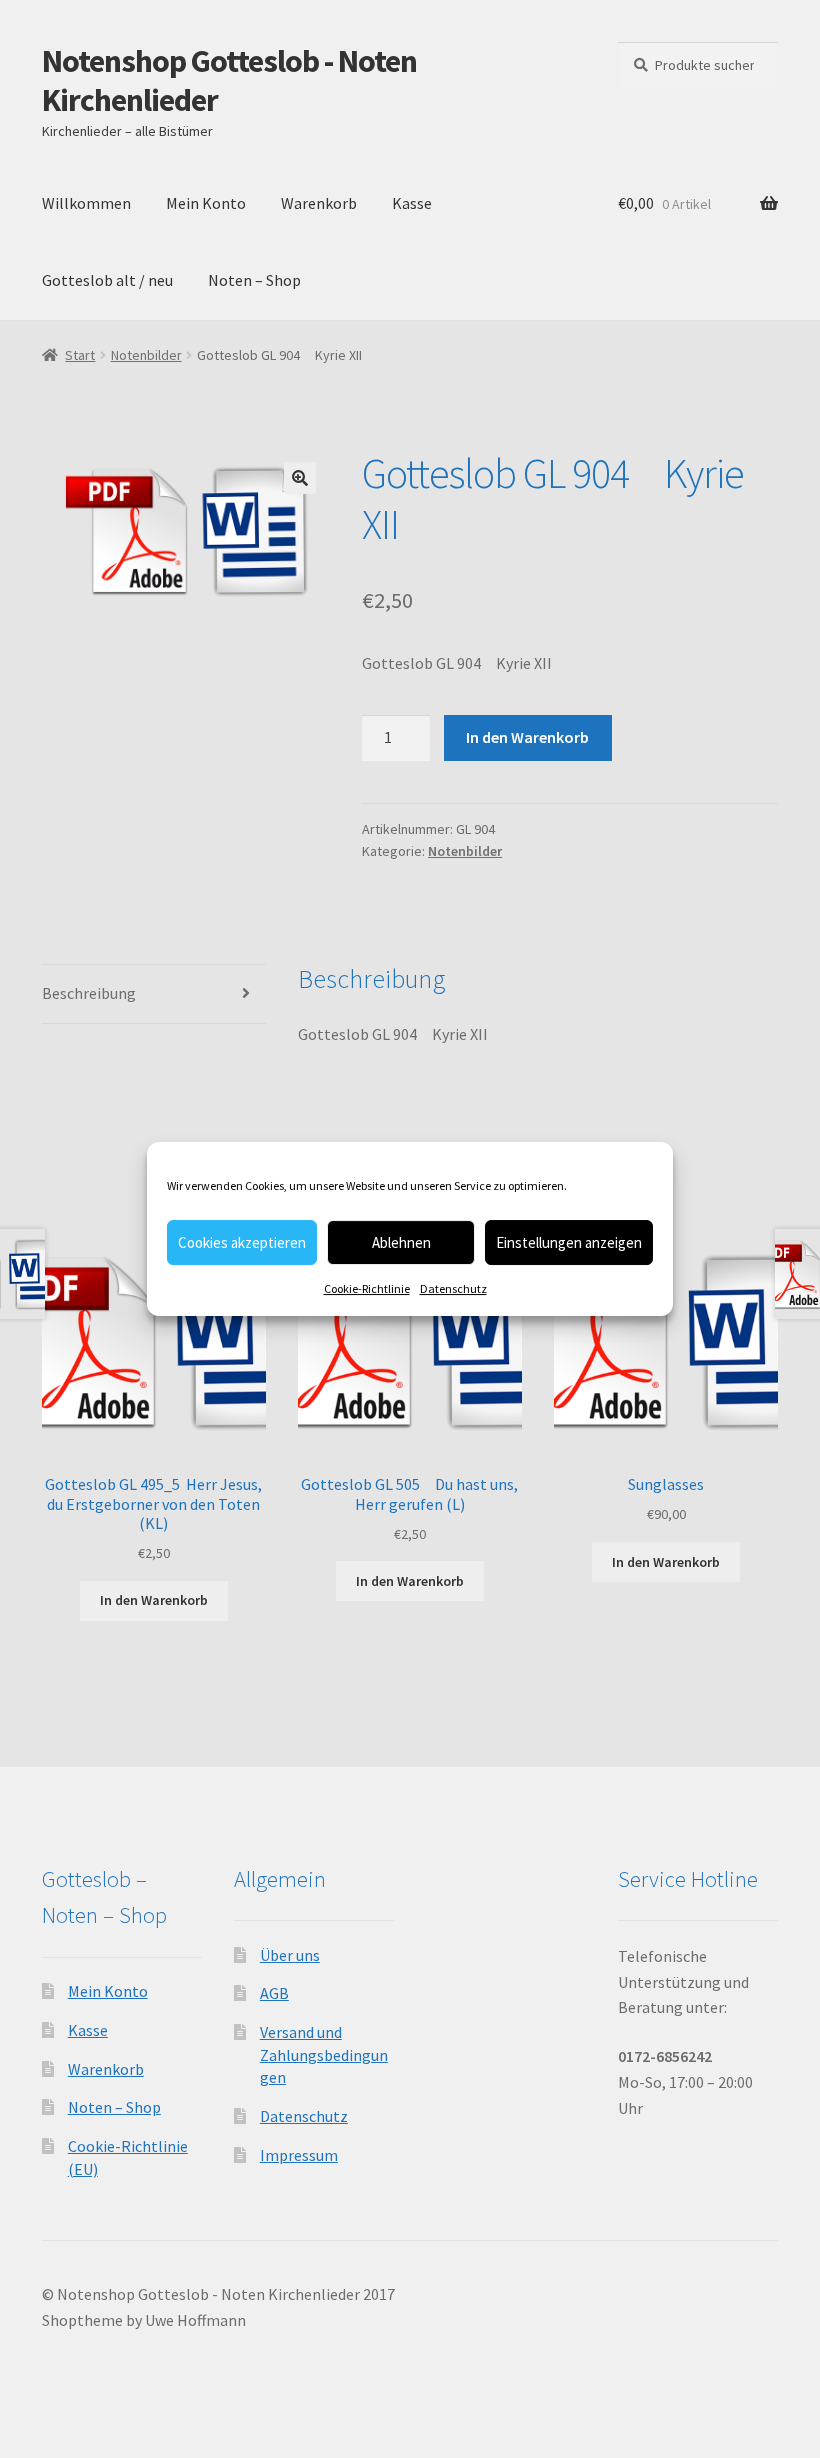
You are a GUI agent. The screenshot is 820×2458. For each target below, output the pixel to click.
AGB (274, 1993)
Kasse (412, 203)
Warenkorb (319, 203)
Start (80, 355)
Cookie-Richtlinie (367, 1288)
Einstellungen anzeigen (569, 1242)
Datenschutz (453, 1288)
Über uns (290, 1955)
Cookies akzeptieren (242, 1242)
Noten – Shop (254, 280)
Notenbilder (146, 355)
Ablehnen (401, 1242)
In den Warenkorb (527, 737)
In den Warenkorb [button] (154, 1600)
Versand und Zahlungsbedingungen (324, 2054)
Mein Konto (206, 203)
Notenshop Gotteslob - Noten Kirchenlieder (229, 80)
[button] (300, 478)
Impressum (299, 2155)
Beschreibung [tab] (89, 993)
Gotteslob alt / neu (107, 280)
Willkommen (86, 203)
